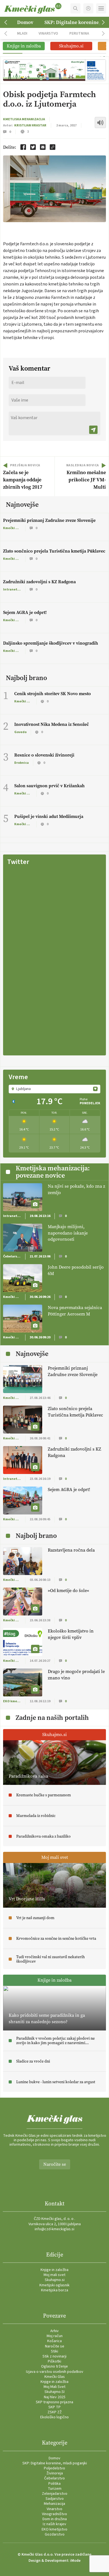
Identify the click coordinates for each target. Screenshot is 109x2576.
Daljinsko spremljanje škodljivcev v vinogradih (51, 643)
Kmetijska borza (55, 2290)
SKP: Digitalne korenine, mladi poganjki (55, 2463)
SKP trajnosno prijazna (54, 2402)
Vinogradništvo (54, 2514)
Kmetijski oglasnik (54, 2285)
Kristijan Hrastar (30, 125)
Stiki (54, 2351)
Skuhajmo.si (55, 2280)
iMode (75, 2561)
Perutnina (79, 33)
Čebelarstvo (54, 2478)
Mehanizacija (54, 2504)
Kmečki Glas (55, 2377)
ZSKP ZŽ (55, 2412)
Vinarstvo (48, 33)
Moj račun (55, 2336)
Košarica (54, 2341)
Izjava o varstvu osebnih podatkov (55, 2372)
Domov (25, 22)
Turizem (55, 2489)
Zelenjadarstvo (55, 2494)
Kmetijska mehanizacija (24, 119)
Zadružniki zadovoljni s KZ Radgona (39, 582)
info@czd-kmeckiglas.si (54, 2229)
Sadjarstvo (55, 2499)
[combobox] (54, 1089)
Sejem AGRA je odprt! (25, 612)
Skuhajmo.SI (54, 2392)
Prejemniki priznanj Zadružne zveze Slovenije (49, 520)
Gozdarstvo (55, 2534)
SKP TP (54, 2407)
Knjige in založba (54, 2270)
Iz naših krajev (54, 2524)
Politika (54, 2484)
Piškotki (54, 2361)
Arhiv (54, 2331)
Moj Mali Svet (54, 2387)
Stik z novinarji (54, 2356)
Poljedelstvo (54, 2468)
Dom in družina (55, 2519)
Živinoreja (55, 2473)
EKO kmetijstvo (54, 2529)
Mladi (22, 33)
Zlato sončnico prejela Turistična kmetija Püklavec (54, 551)
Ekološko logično (54, 2417)
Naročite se (55, 2164)
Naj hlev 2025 (55, 2397)
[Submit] (93, 430)
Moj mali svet (54, 2275)
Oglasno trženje (54, 2366)
